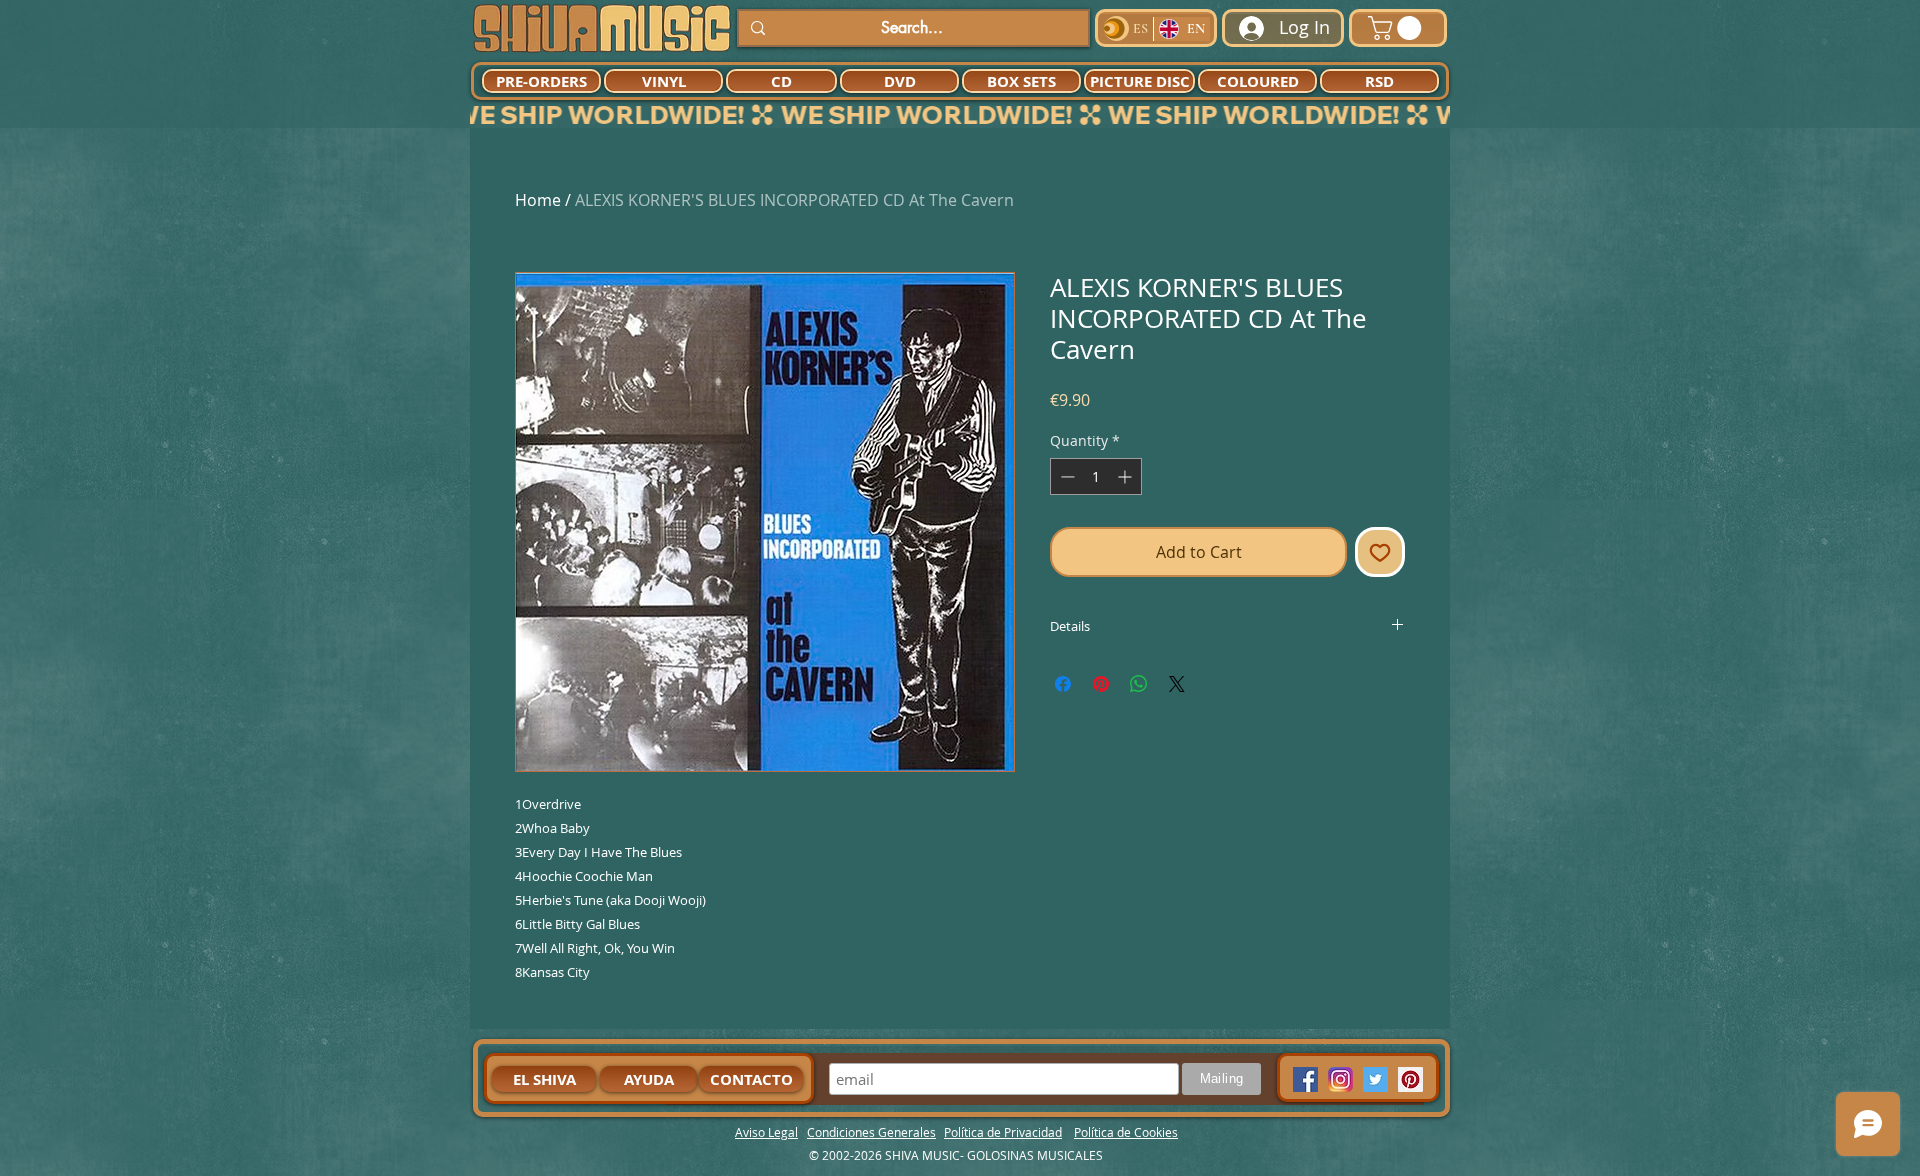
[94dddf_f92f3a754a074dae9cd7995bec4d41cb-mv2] (1340, 1079)
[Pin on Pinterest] (1101, 684)
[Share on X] (1177, 684)
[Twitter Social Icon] (1375, 1079)
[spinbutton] (1096, 476)
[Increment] (1126, 476)
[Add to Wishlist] (1380, 552)
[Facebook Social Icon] (1305, 1079)
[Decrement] (1065, 476)
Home (538, 200)
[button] (1397, 28)
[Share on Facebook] (1063, 684)
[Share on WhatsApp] (1139, 684)
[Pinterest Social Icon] (1410, 1079)
